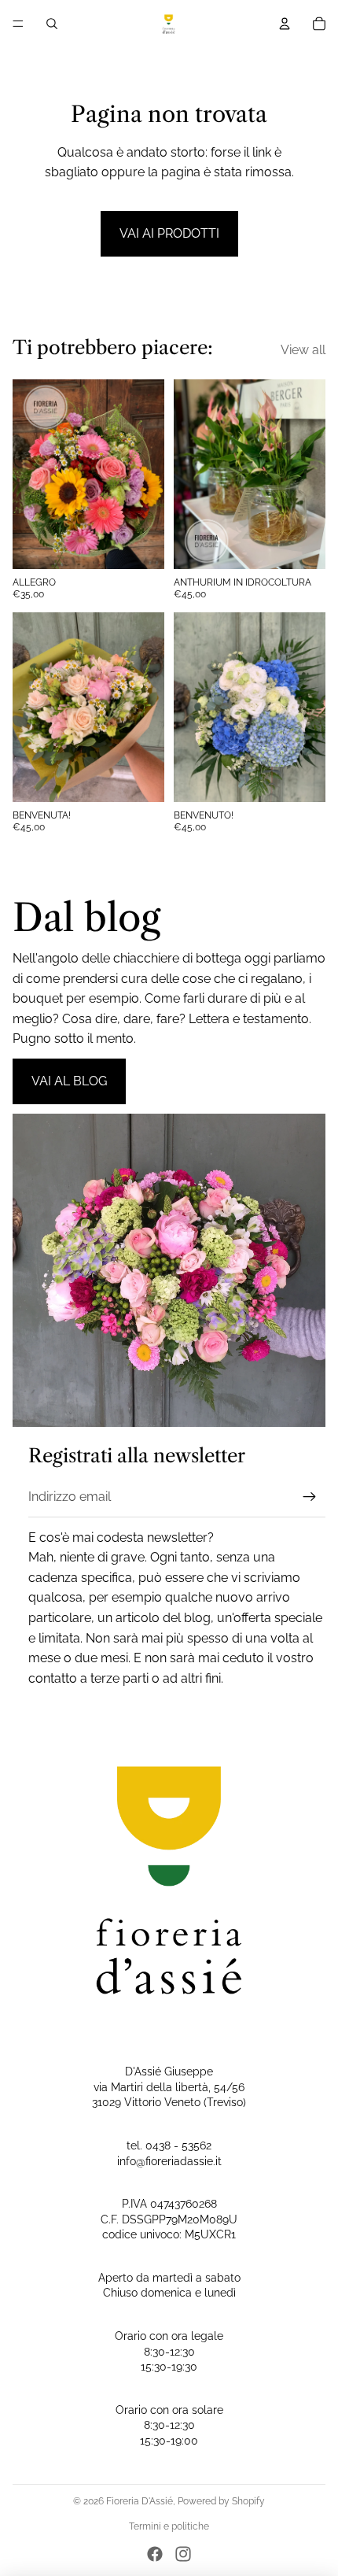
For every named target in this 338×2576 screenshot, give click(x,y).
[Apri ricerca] (52, 24)
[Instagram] (183, 2554)
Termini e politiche (169, 2526)
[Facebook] (155, 2554)
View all (303, 350)
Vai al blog (69, 1081)
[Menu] (18, 24)
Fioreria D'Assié (140, 2501)
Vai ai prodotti (169, 233)
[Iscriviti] (310, 1497)
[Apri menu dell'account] (285, 24)
